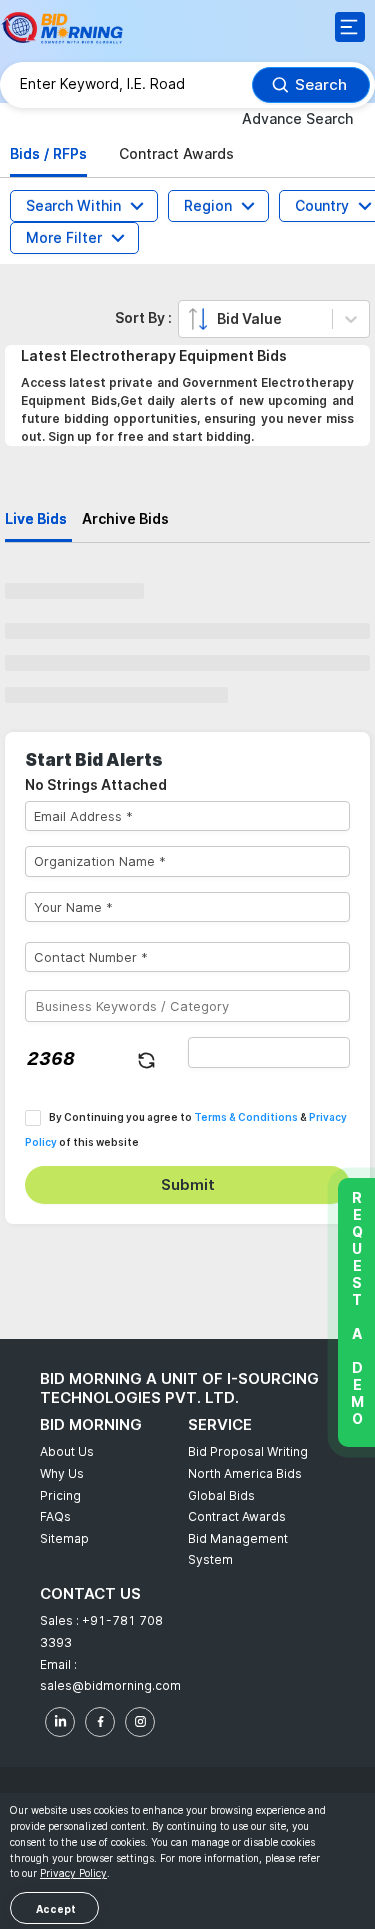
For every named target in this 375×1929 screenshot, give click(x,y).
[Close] (342, 119)
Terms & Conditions (232, 534)
